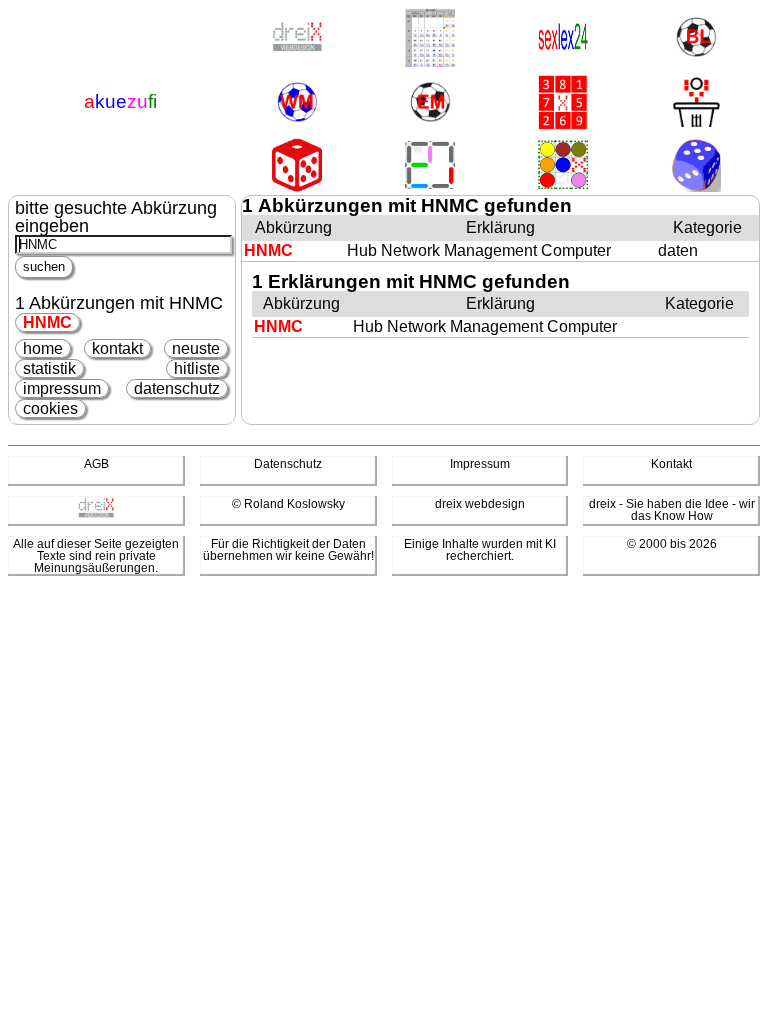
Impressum (480, 464)
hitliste (197, 368)
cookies (50, 408)
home (43, 348)
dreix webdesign (480, 504)
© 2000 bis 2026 (672, 544)
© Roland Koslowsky (288, 504)
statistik (49, 368)
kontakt (117, 348)
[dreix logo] (96, 514)
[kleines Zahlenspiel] (563, 104)
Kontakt (671, 464)
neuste (196, 348)
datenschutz (177, 388)
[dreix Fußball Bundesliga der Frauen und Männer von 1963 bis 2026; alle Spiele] (696, 38)
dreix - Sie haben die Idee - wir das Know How (672, 510)
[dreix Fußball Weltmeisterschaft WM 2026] (297, 103)
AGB (96, 464)
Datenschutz (288, 464)
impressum (62, 388)
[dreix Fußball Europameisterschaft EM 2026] (430, 103)
